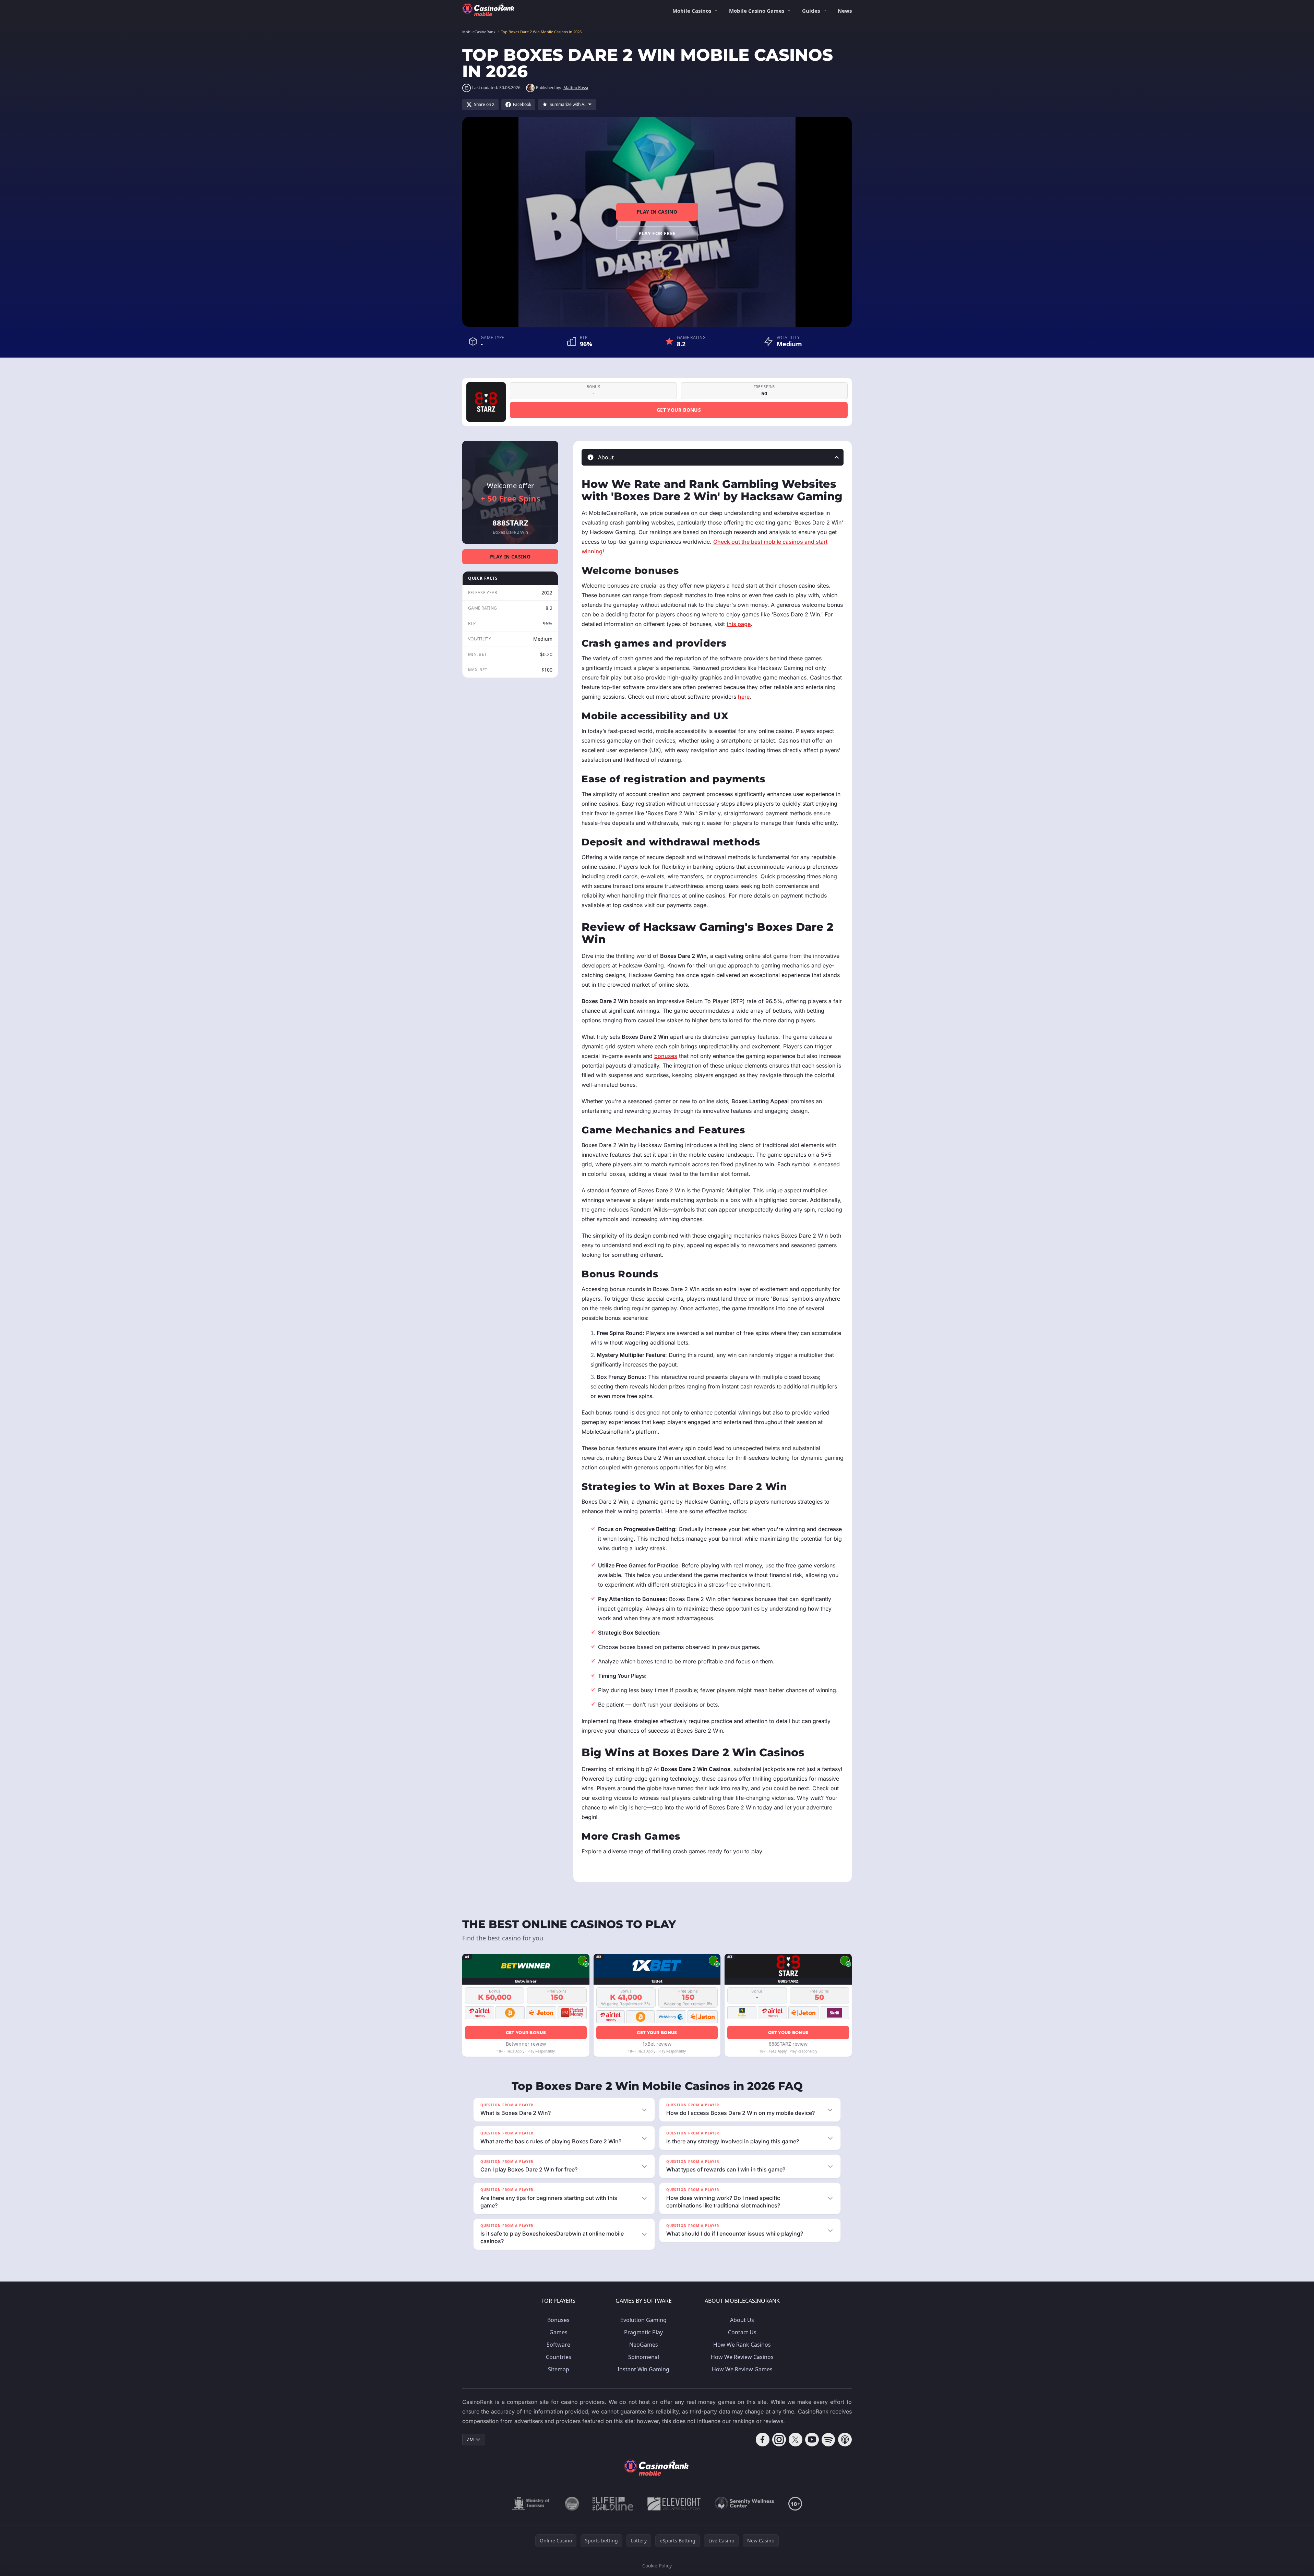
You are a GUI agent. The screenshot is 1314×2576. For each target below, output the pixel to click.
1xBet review (657, 2044)
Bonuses (558, 2320)
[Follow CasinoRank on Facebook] (763, 2440)
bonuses (666, 1056)
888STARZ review (788, 2044)
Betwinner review (526, 2044)
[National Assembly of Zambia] (572, 2504)
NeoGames (644, 2345)
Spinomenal (644, 2357)
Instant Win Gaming (643, 2369)
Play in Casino (657, 212)
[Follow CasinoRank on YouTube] (812, 2440)
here (744, 697)
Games (558, 2332)
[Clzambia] (613, 2504)
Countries (559, 2357)
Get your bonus (679, 410)
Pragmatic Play (643, 2332)
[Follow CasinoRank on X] (796, 2440)
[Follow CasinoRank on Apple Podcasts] (845, 2440)
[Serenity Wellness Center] (745, 2504)
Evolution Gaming (643, 2320)
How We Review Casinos (742, 2357)
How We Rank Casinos (742, 2345)
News (845, 11)
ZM (470, 2439)
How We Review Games (742, 2369)
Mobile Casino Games (757, 11)
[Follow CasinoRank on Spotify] (828, 2440)
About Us (742, 2320)
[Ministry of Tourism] (532, 2504)
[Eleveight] (674, 2504)
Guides (811, 11)
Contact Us (742, 2332)
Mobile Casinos (692, 11)
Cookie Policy (657, 2566)
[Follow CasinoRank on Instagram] (779, 2440)
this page (739, 624)
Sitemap (559, 2369)
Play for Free (657, 233)
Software (558, 2345)
